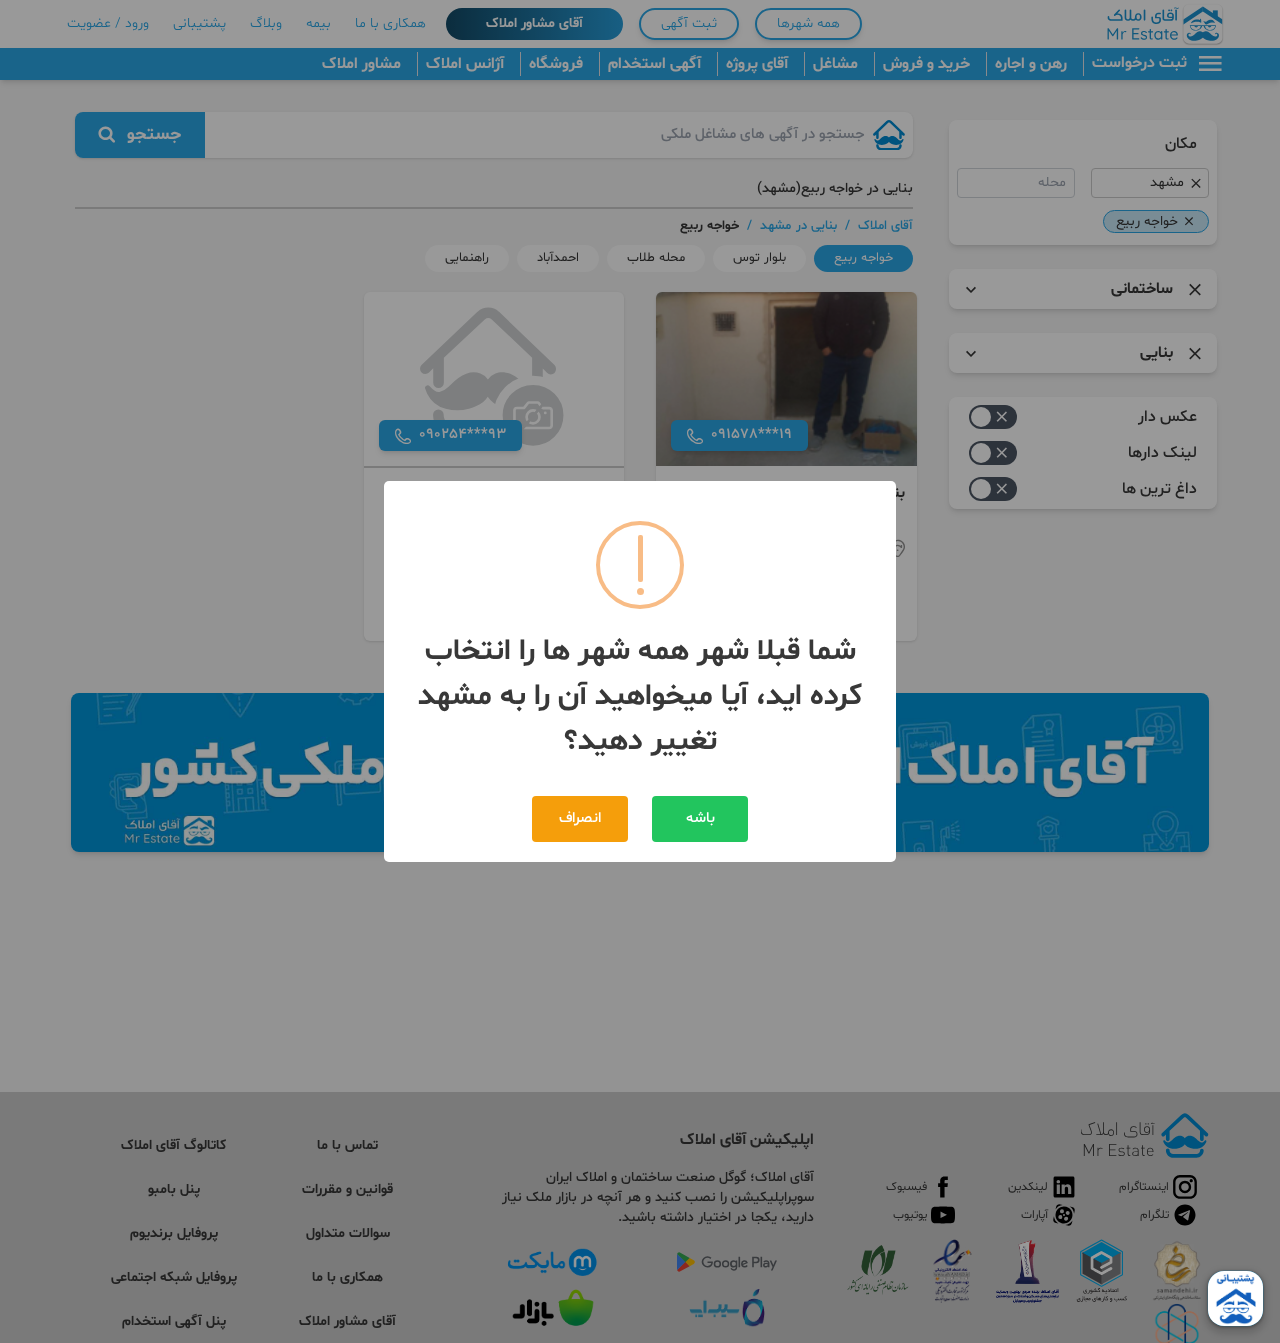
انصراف (580, 818)
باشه (700, 818)
